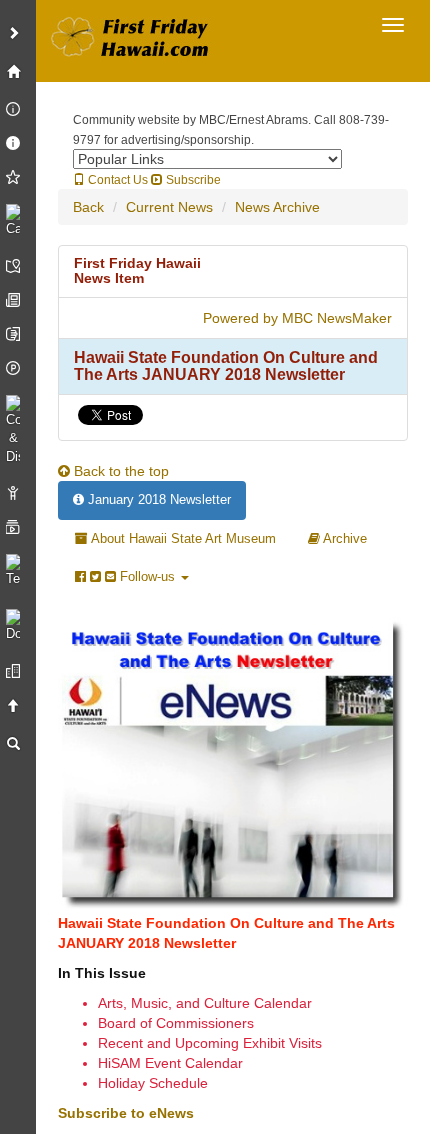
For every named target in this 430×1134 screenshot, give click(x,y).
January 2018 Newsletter (157, 499)
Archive (343, 538)
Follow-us (147, 576)
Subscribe (192, 180)
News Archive (277, 207)
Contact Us (116, 180)
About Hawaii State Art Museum (182, 538)
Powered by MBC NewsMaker (297, 318)
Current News (169, 207)
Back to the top (119, 471)
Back (88, 207)
